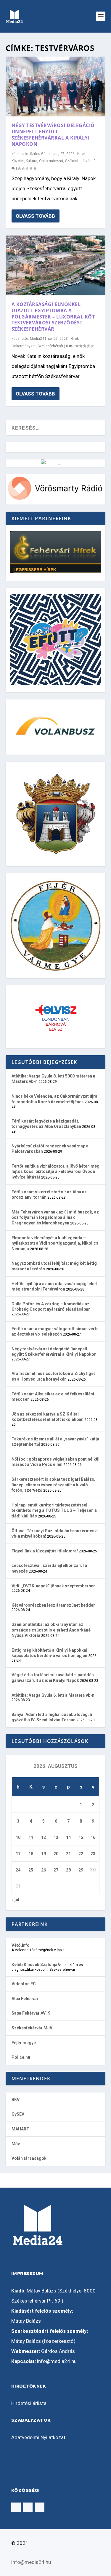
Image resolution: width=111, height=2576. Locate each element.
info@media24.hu (57, 2361)
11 (31, 1837)
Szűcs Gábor (40, 154)
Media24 (37, 339)
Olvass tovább (35, 216)
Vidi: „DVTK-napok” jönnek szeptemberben (54, 1586)
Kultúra (32, 161)
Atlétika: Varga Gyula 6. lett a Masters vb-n (53, 1695)
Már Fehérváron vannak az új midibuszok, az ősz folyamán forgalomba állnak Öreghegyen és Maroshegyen (55, 1217)
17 (18, 1854)
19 (44, 1854)
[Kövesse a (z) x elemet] (40, 2507)
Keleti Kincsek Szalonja (34, 1965)
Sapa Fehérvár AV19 (31, 2013)
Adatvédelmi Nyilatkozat (38, 2437)
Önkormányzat (51, 161)
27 (56, 1870)
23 (93, 1854)
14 (68, 1837)
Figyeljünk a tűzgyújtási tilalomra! (45, 1551)
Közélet (18, 161)
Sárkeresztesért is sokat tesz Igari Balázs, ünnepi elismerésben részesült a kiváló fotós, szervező (53, 1485)
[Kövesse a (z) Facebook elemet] (16, 2507)
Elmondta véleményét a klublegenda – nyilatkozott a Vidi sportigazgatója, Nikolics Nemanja (55, 1243)
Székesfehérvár (78, 161)
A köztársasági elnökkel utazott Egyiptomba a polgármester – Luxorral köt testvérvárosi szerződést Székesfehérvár (53, 317)
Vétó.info (21, 1945)
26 (44, 1870)
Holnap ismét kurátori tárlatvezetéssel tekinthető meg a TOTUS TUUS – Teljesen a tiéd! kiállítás (54, 1510)
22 (81, 1854)
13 (56, 1837)
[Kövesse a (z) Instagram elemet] (28, 2507)
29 (81, 1870)
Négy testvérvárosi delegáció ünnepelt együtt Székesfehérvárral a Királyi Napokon (53, 135)
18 (31, 1854)
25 (31, 1870)
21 (68, 1854)
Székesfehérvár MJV (32, 2028)
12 (44, 1837)
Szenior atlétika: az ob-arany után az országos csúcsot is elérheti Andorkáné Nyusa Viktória (51, 1630)
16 (93, 1837)
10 (18, 1837)
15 (81, 1837)
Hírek (81, 154)
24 (18, 1870)
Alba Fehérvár (25, 1999)
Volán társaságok (29, 2158)
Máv (16, 2144)
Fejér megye (24, 2043)
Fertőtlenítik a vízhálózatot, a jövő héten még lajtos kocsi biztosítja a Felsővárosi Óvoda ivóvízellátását (55, 1172)
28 (68, 1870)
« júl (15, 1900)
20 (56, 1854)
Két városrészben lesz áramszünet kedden (54, 1605)
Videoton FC (24, 1984)
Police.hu (21, 2057)
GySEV (18, 2114)
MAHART (20, 2129)
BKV (16, 2100)
